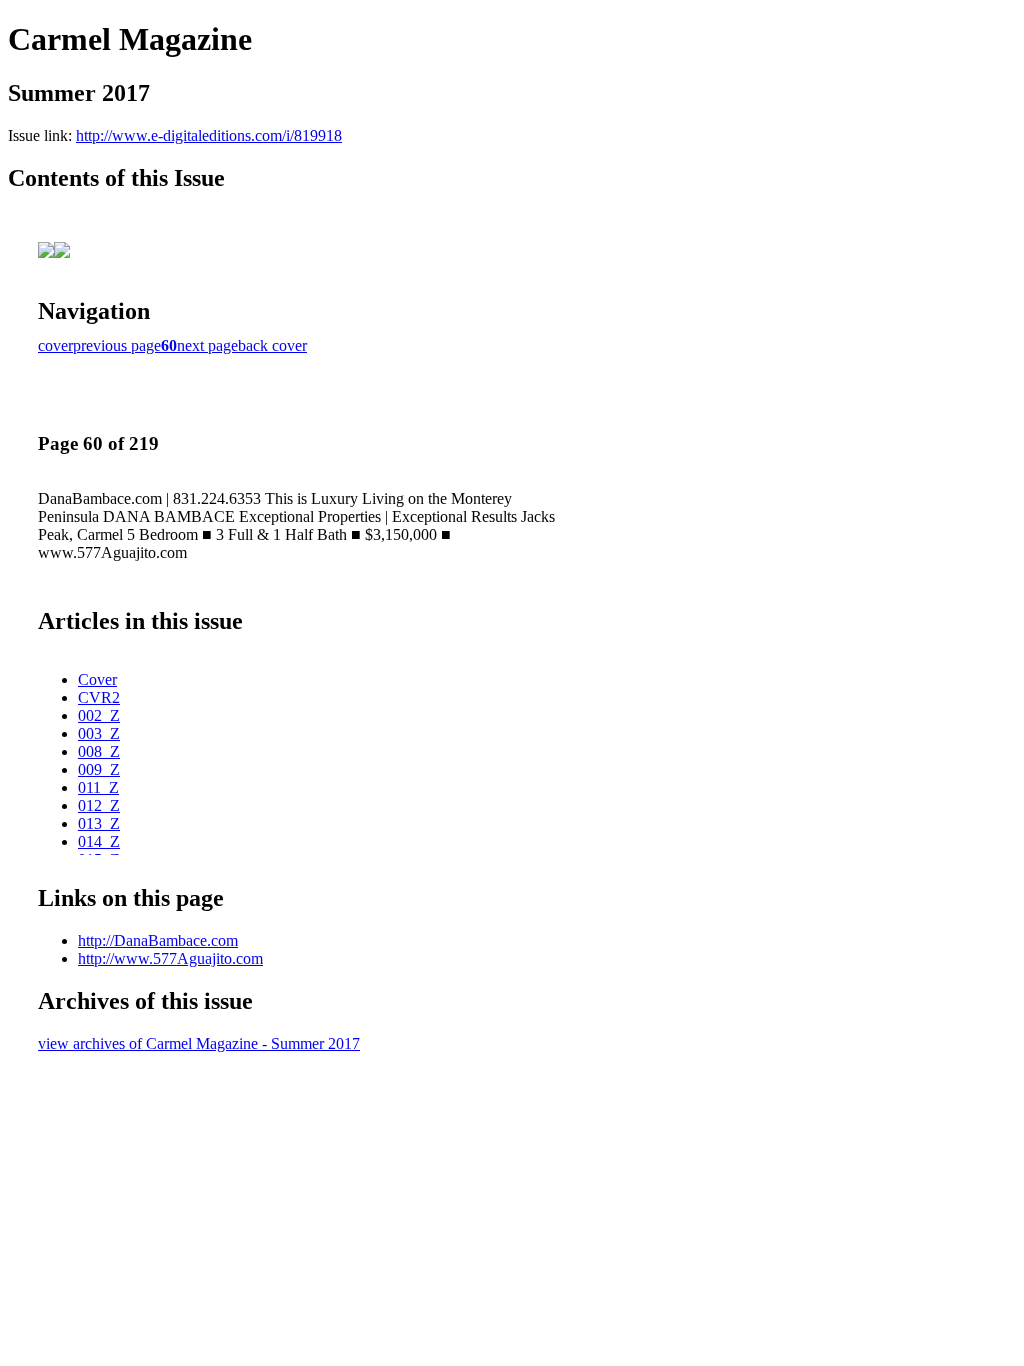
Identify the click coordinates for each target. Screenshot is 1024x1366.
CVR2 (99, 697)
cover (55, 345)
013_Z (99, 823)
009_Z (99, 769)
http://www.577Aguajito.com (170, 958)
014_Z (99, 841)
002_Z (99, 715)
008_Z (99, 751)
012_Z (99, 805)
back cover (272, 345)
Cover (97, 679)
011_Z (98, 787)
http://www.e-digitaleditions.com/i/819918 (209, 135)
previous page (117, 345)
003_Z (99, 733)
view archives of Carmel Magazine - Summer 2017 (199, 1043)
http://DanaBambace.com (158, 940)
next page (207, 345)
